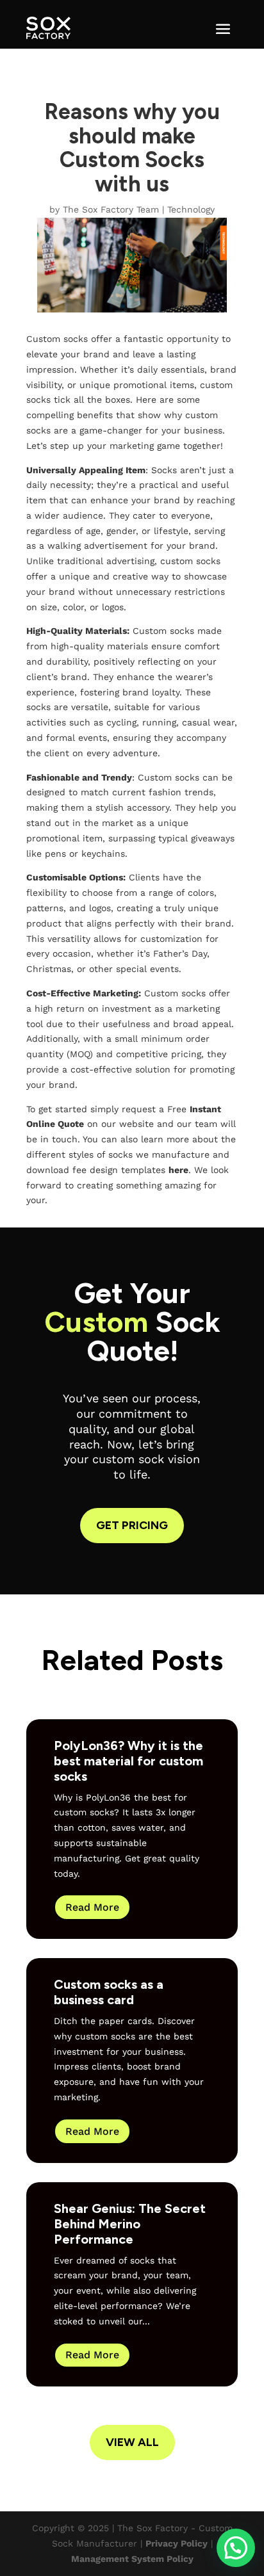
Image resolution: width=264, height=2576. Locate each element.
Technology (191, 209)
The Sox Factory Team (111, 209)
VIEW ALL (132, 2442)
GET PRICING (132, 1525)
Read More (92, 1907)
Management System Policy (132, 2559)
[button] (236, 2548)
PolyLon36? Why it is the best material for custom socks (128, 1761)
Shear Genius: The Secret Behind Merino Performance (130, 2224)
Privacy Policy (177, 2543)
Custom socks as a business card (109, 1992)
